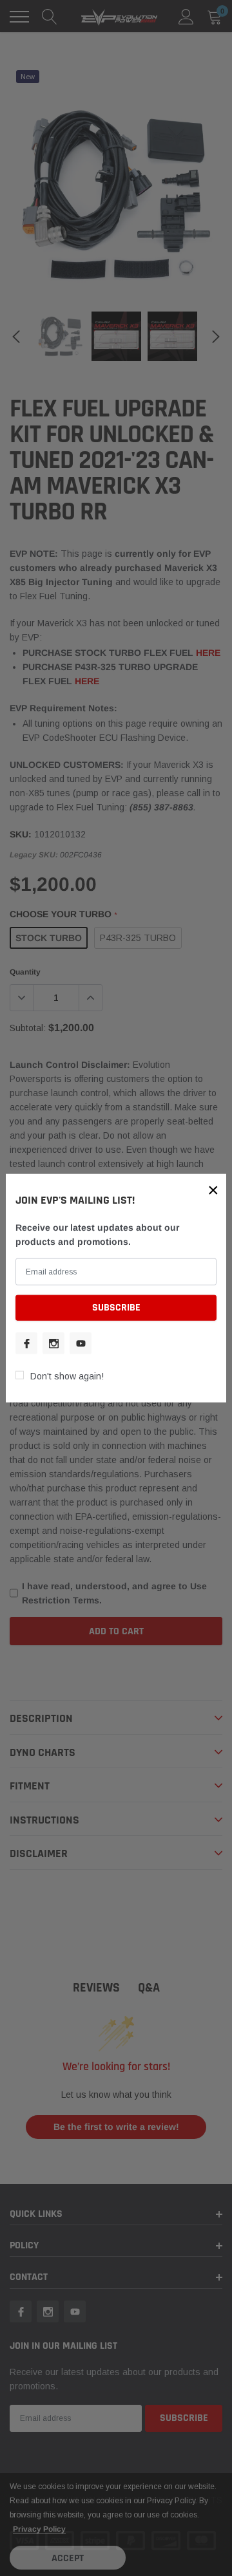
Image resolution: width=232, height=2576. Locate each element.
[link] (26, 1343)
